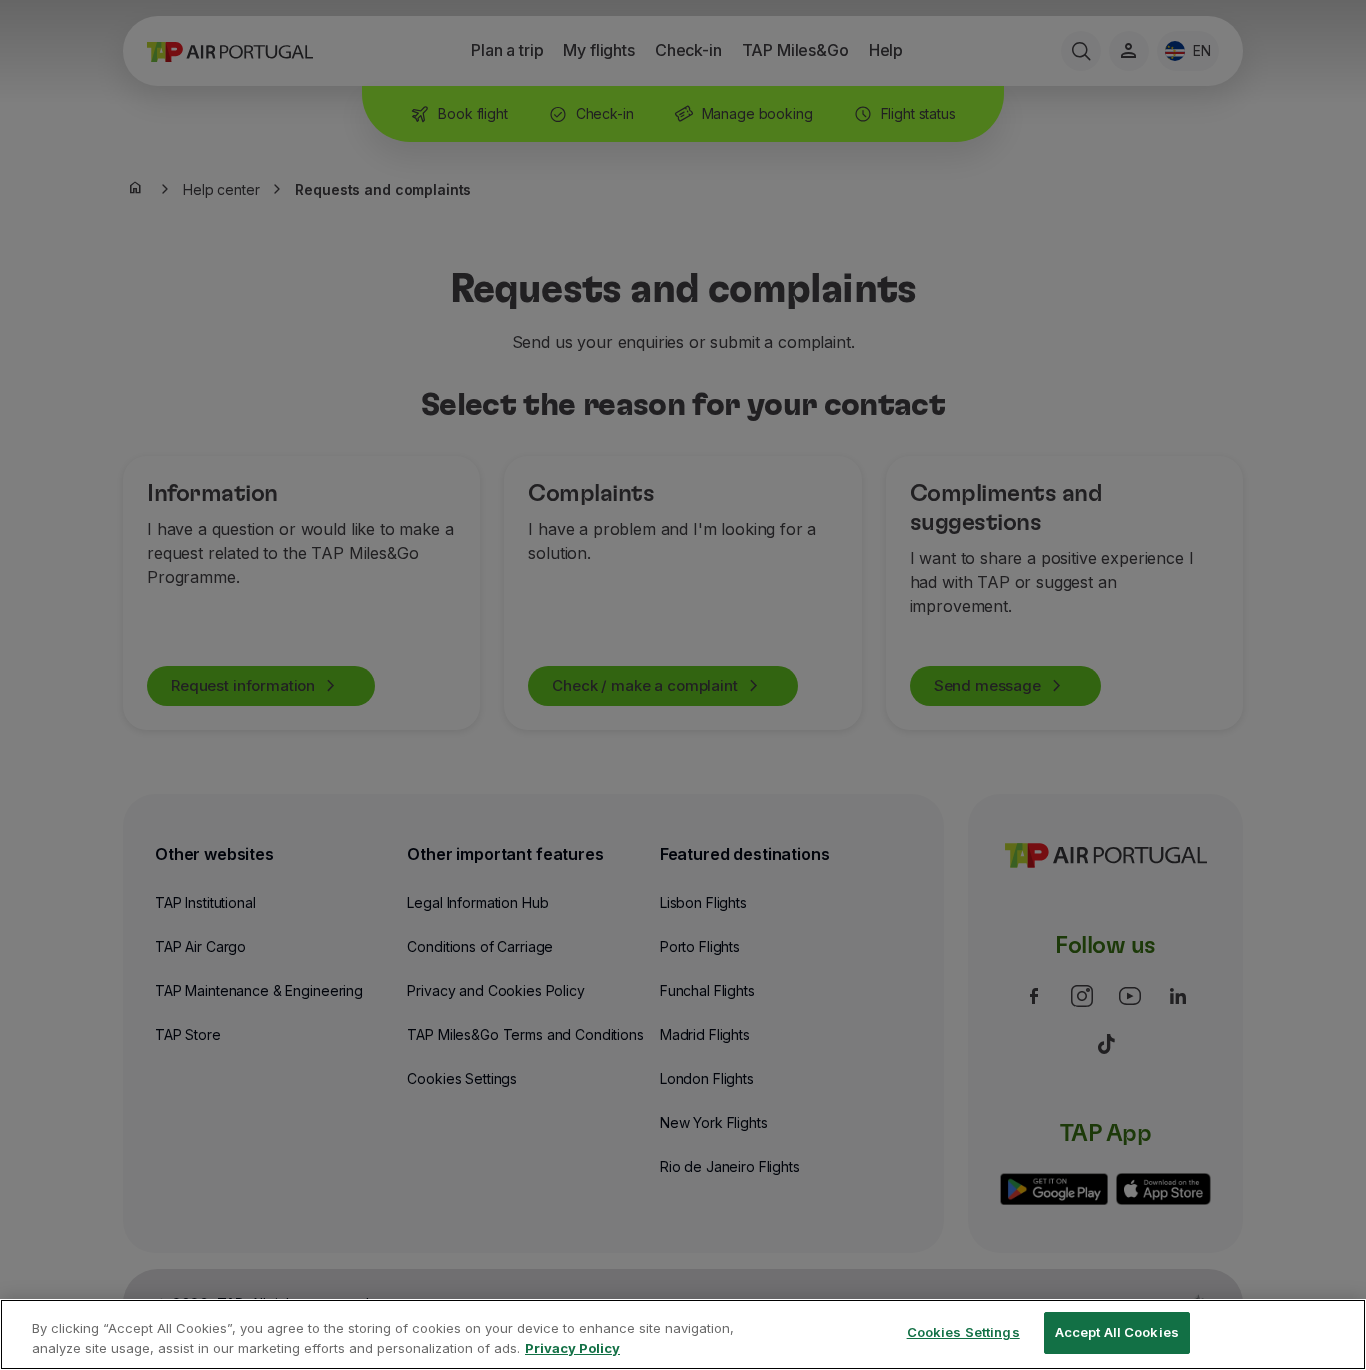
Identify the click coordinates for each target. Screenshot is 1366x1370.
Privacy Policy (572, 1348)
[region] (683, 1334)
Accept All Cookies (1117, 1332)
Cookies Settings (963, 1332)
